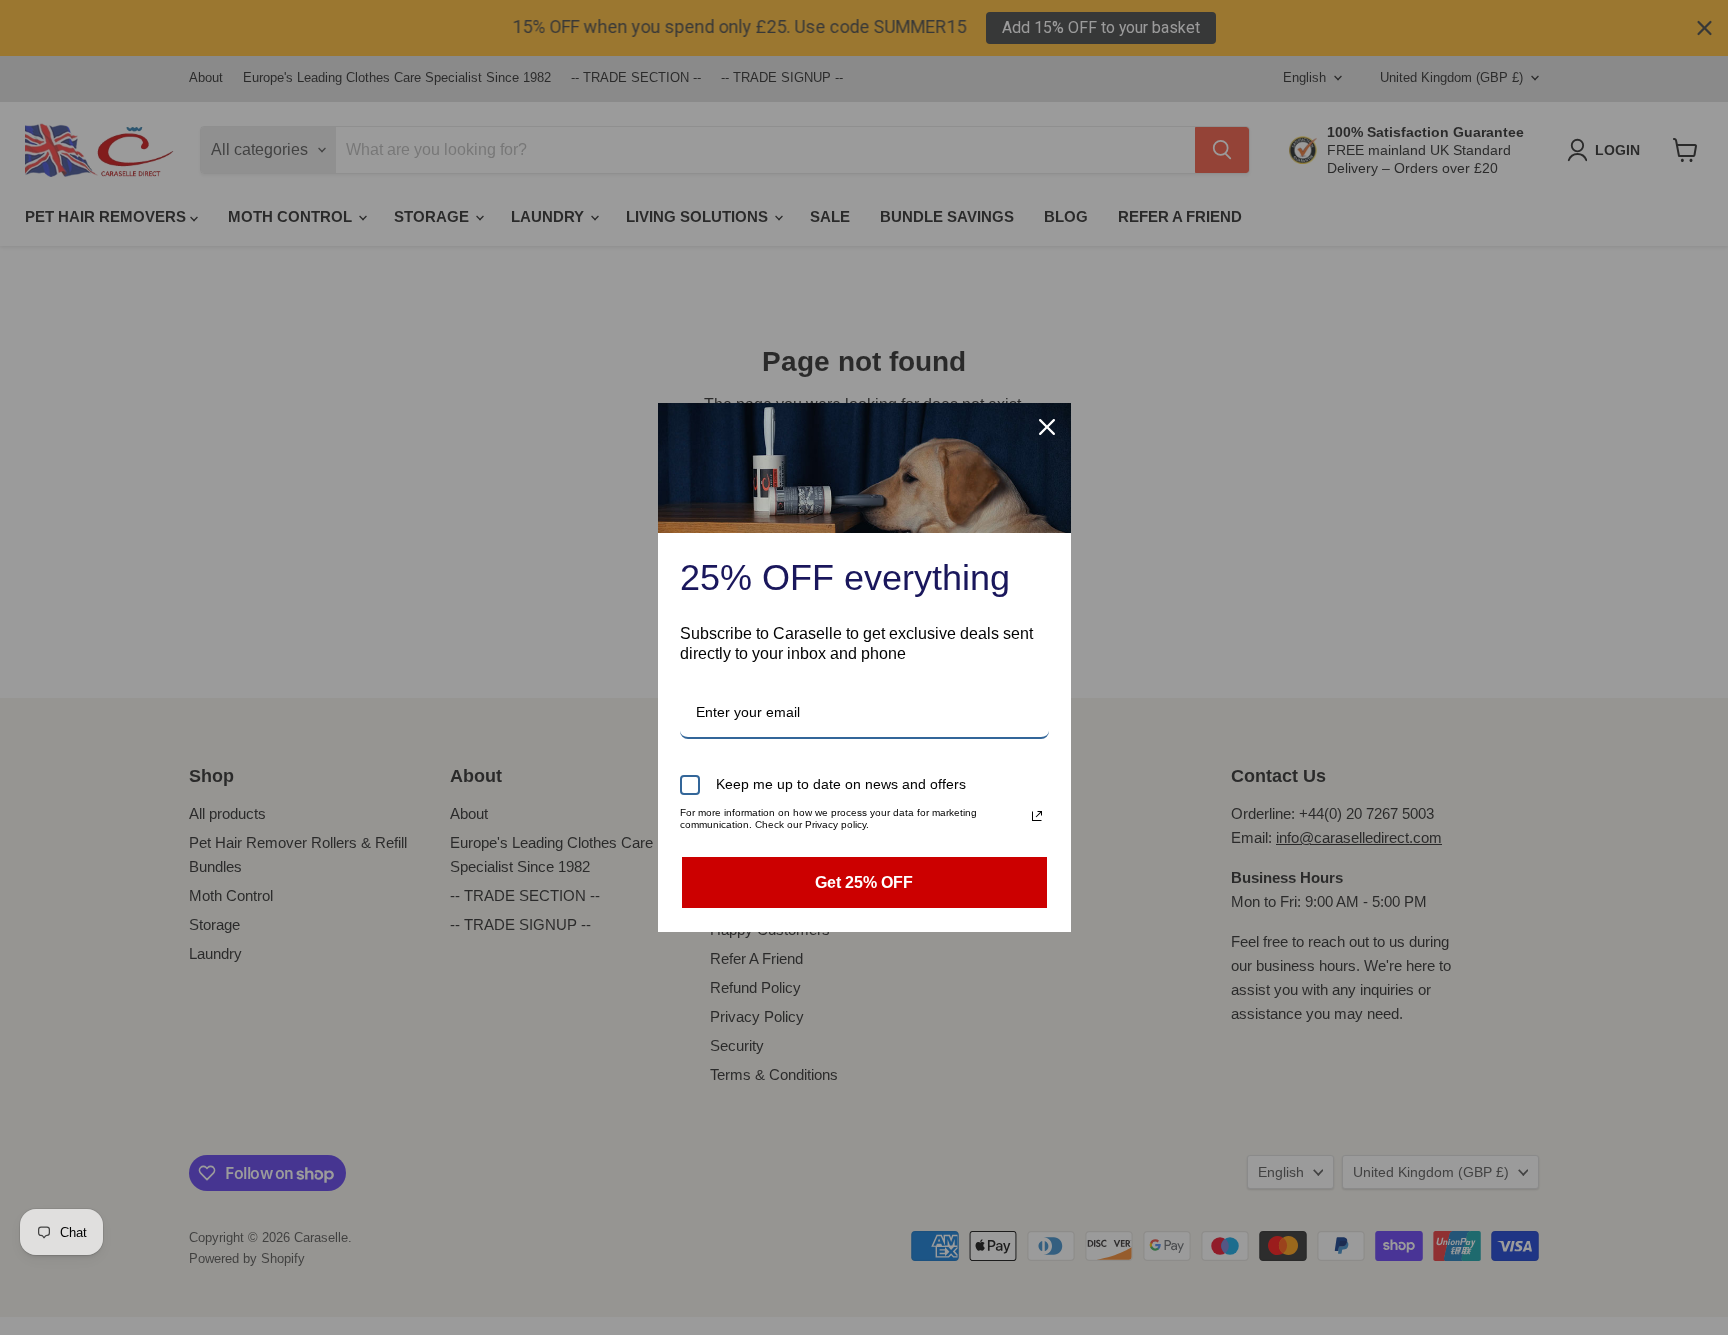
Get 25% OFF (864, 882)
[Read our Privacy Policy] (1037, 816)
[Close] (1047, 427)
